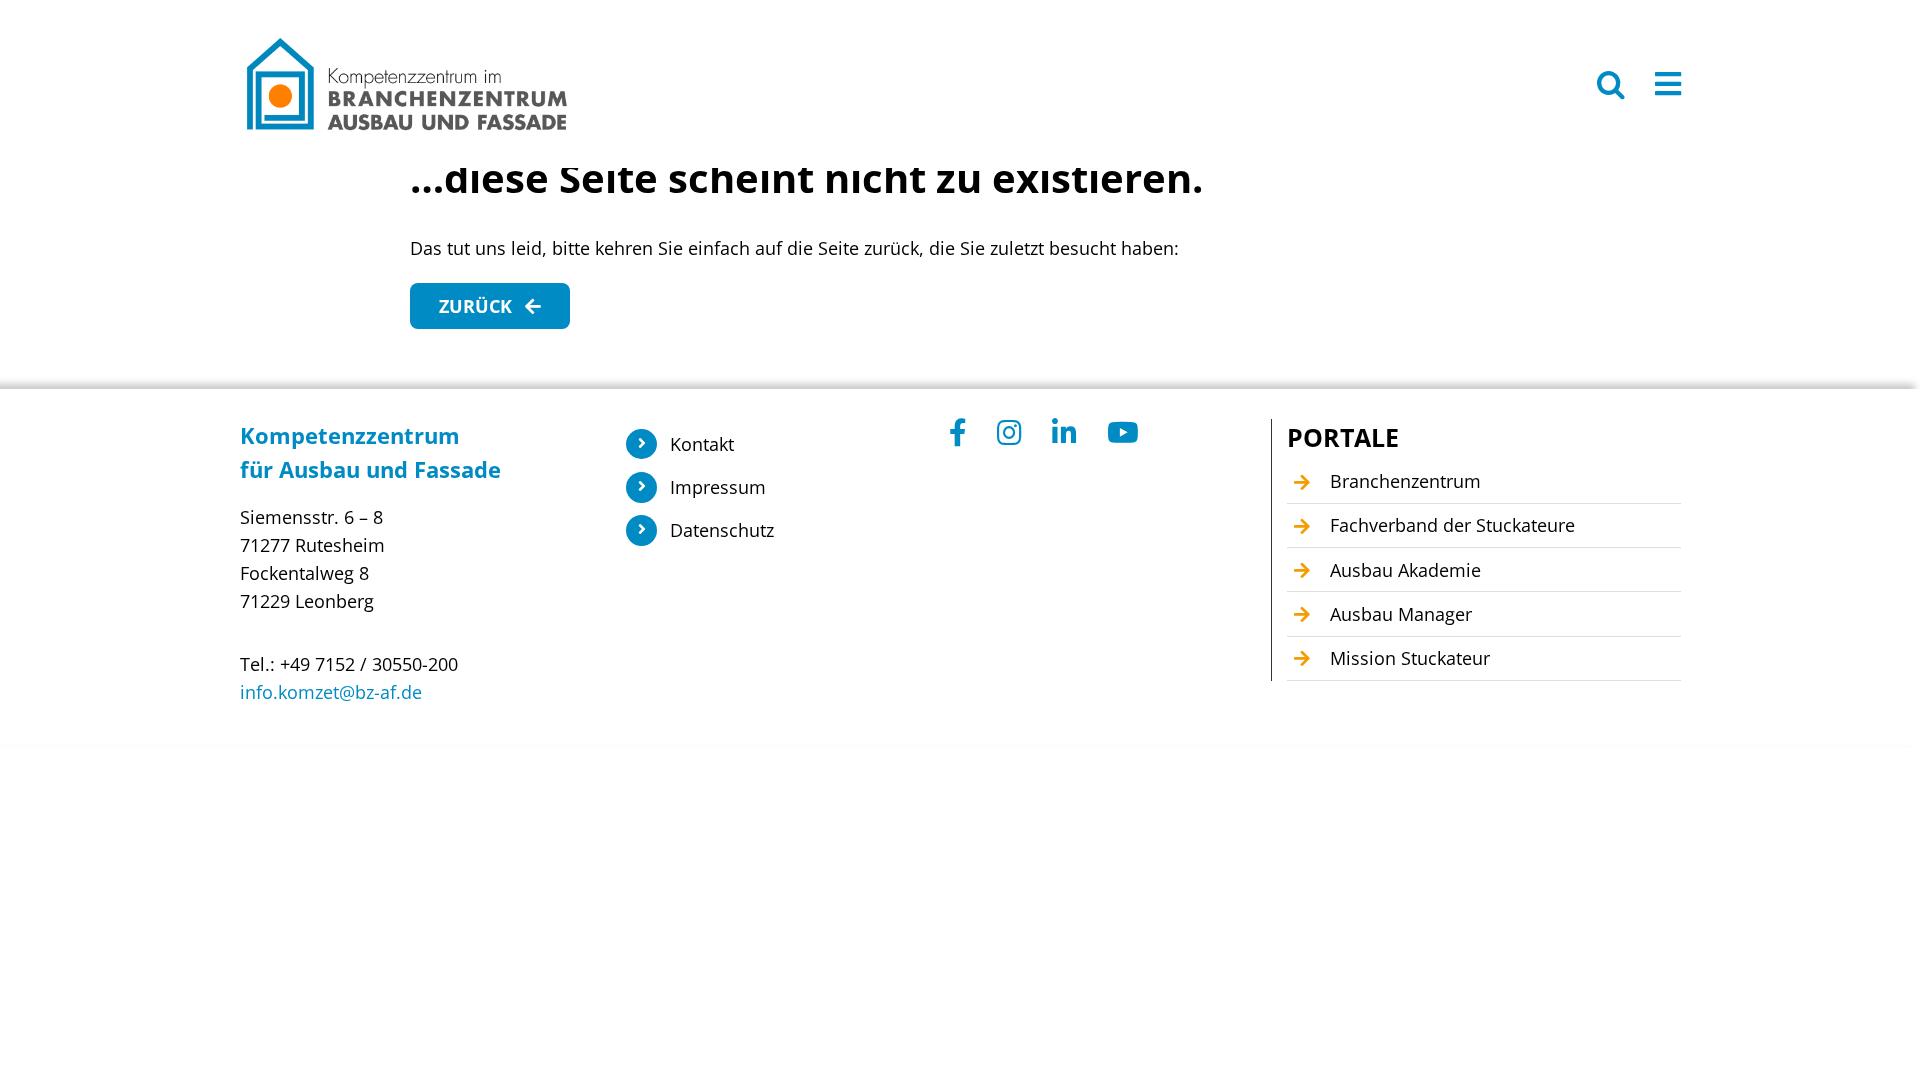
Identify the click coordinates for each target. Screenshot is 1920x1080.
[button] (1611, 84)
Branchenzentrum (1405, 481)
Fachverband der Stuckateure (1452, 525)
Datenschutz (722, 530)
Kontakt (702, 444)
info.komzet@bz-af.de (331, 692)
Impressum (718, 487)
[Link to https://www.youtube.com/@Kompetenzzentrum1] (1123, 433)
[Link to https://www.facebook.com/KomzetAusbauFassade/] (958, 433)
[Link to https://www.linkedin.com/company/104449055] (1064, 433)
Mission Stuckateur (1410, 658)
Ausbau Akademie (1405, 570)
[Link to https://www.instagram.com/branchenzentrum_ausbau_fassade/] (1009, 433)
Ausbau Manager (1401, 614)
